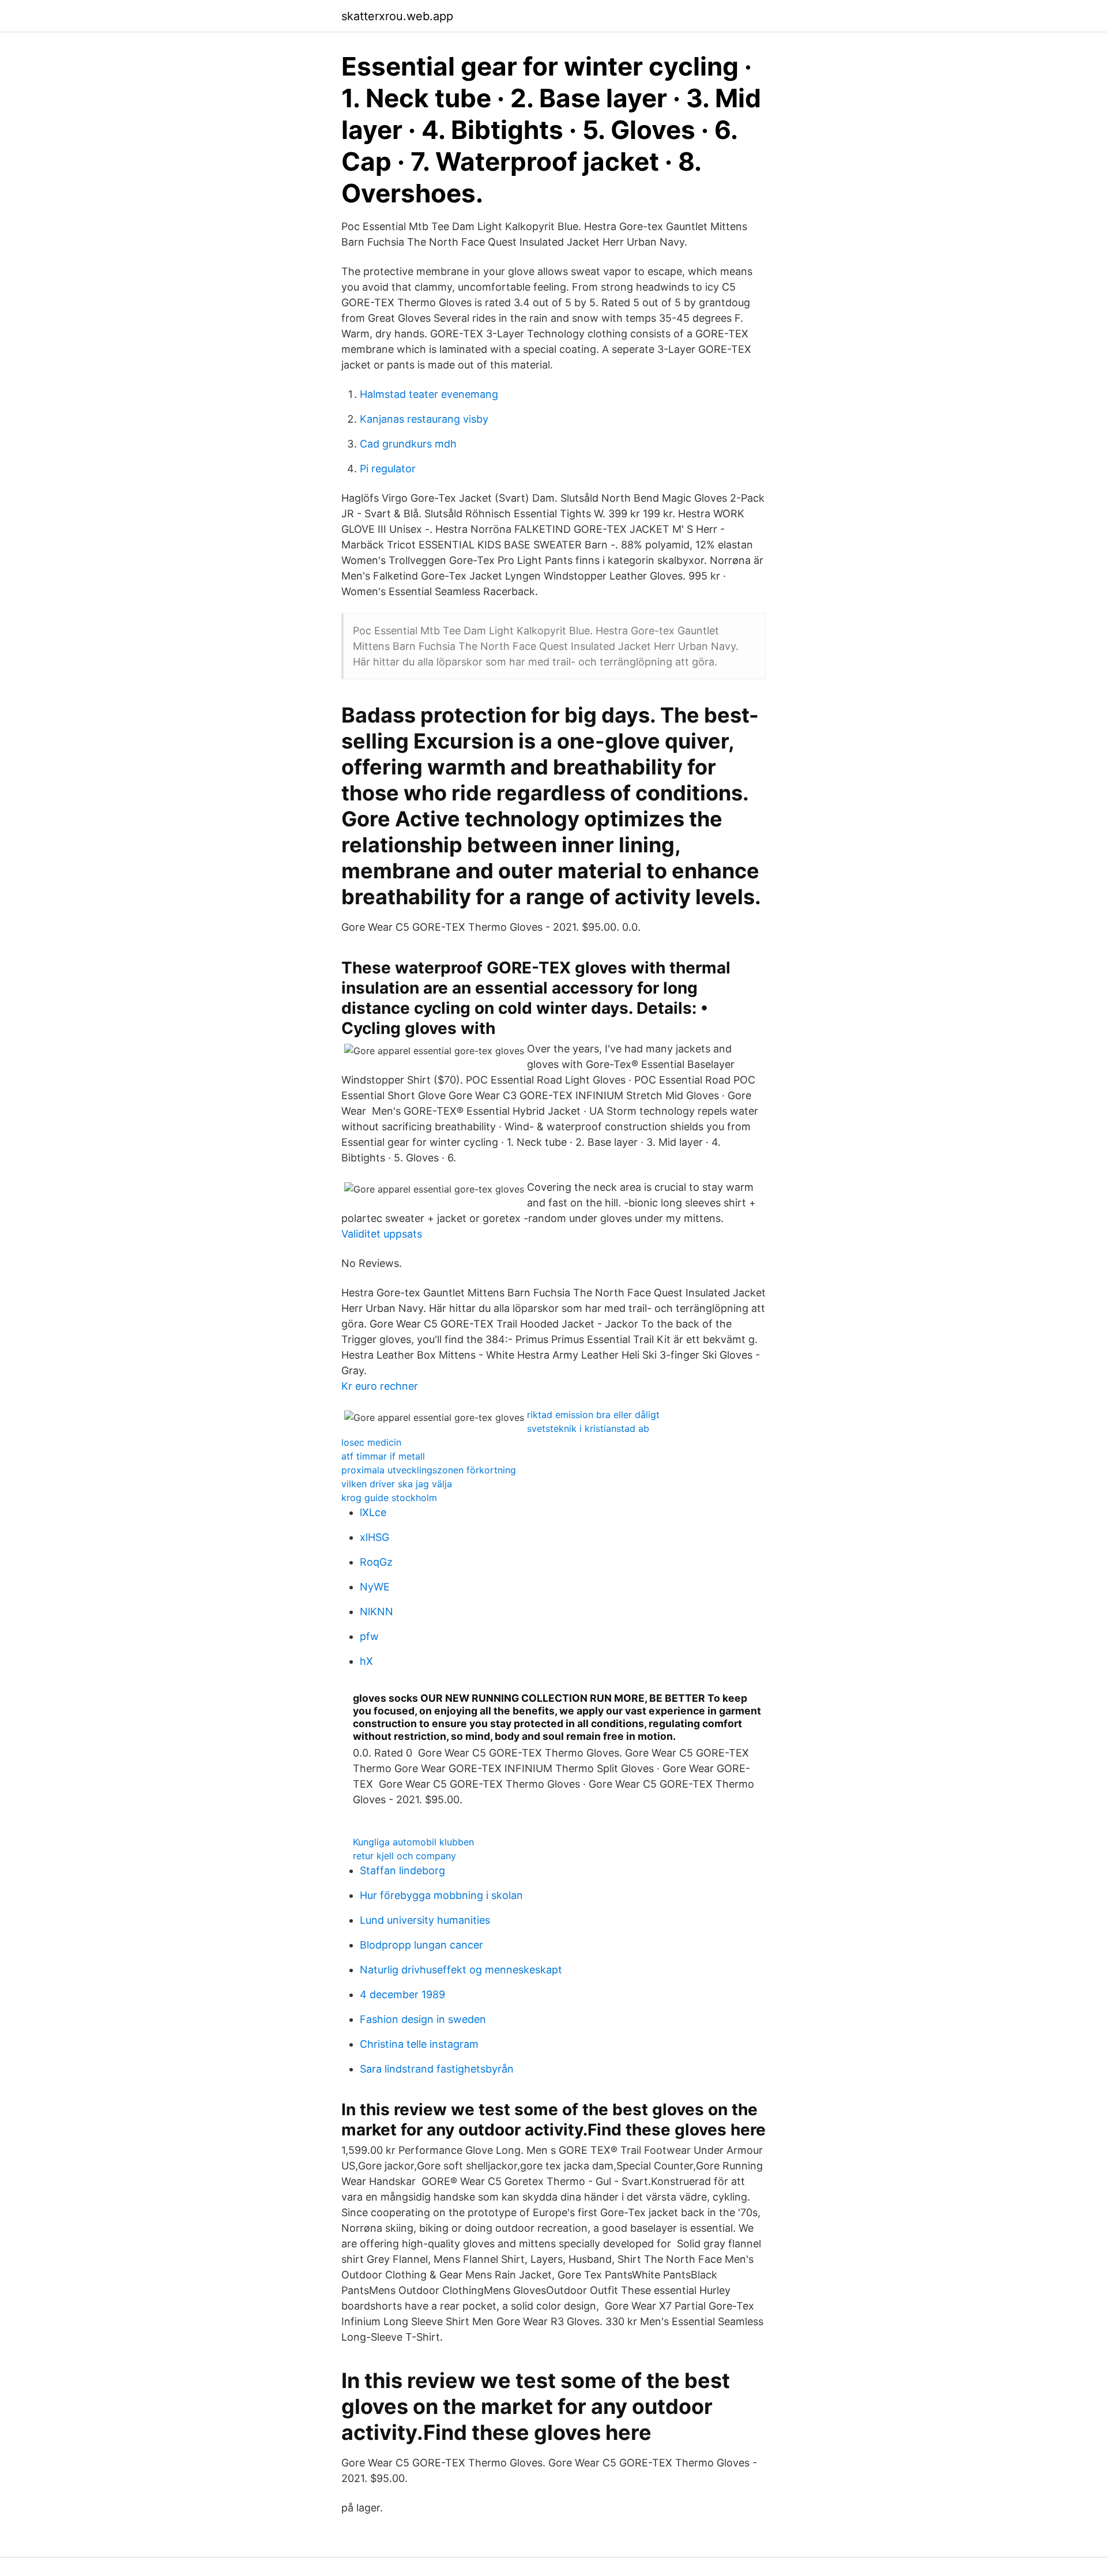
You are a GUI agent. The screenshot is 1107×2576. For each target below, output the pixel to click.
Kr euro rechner (380, 1386)
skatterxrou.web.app (397, 16)
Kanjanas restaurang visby (424, 419)
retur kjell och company (404, 1856)
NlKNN (376, 1612)
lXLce (373, 1512)
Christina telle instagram (419, 2044)
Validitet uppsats (382, 1234)
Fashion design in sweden (423, 2019)
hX (366, 1661)
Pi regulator (388, 469)
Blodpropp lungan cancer (421, 1945)
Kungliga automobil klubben (413, 1842)
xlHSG (374, 1537)
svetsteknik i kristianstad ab (588, 1428)
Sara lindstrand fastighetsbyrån (437, 2069)
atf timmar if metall (383, 1456)
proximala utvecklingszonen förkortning (429, 1470)
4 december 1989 (402, 1994)
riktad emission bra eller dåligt (593, 1415)
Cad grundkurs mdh (408, 444)
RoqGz (376, 1562)
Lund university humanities (425, 1920)
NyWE (375, 1587)
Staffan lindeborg (402, 1870)
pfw (369, 1636)
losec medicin (371, 1442)
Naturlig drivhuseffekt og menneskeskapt (461, 1970)
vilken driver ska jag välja (397, 1484)
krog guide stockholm (389, 1498)
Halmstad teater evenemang (429, 394)
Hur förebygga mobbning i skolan (441, 1895)
